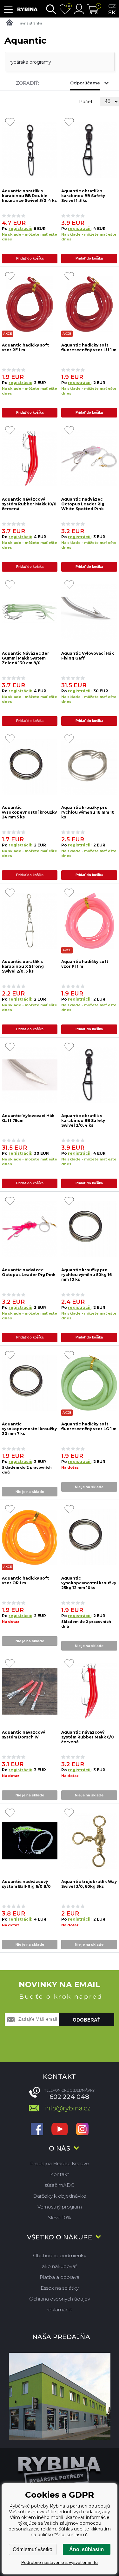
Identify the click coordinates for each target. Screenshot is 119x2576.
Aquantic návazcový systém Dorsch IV (23, 1735)
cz (112, 6)
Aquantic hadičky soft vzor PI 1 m (85, 964)
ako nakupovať (60, 2266)
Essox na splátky (60, 2288)
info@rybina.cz (67, 2108)
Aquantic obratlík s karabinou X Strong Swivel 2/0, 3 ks (23, 966)
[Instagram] (82, 2130)
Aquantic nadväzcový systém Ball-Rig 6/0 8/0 (26, 1884)
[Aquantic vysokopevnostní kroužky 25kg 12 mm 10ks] (89, 1537)
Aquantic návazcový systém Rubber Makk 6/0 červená (88, 1737)
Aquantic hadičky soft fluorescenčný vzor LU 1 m (89, 347)
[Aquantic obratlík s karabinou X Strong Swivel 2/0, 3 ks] (30, 921)
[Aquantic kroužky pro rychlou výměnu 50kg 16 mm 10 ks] (89, 1229)
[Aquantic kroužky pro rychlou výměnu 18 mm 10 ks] (89, 767)
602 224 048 (69, 2097)
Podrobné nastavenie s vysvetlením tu (60, 2562)
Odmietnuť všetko (33, 2549)
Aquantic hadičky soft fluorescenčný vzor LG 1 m (89, 1426)
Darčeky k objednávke (60, 2196)
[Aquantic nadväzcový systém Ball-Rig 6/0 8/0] (30, 1841)
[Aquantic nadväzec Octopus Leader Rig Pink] (30, 1229)
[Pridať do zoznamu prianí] (10, 123)
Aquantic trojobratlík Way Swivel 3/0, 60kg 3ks (89, 1884)
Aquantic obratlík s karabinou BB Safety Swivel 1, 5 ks (83, 195)
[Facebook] (37, 2130)
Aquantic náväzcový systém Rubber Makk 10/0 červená (29, 504)
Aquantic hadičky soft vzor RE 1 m (25, 347)
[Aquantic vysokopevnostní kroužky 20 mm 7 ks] (30, 1383)
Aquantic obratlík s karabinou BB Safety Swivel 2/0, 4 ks (83, 1120)
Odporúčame (85, 83)
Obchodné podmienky (60, 2255)
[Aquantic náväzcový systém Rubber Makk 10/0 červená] (30, 458)
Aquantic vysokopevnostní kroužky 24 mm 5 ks (29, 812)
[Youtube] (60, 2130)
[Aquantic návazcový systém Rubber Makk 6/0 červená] (89, 1691)
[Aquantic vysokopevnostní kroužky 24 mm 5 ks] (30, 767)
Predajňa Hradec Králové (60, 2163)
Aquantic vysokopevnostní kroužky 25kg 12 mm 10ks (89, 1583)
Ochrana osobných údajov (60, 2299)
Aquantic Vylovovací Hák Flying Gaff (88, 656)
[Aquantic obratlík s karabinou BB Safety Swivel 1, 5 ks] (89, 150)
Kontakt (60, 2174)
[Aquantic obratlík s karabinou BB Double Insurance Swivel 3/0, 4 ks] (30, 150)
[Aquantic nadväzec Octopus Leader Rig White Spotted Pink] (89, 458)
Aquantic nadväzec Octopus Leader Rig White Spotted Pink (83, 504)
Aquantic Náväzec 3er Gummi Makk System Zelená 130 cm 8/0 (26, 658)
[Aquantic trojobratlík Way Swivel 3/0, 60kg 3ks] (89, 1841)
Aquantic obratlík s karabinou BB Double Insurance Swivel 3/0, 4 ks (29, 195)
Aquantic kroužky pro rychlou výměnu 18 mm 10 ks (88, 812)
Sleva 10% (60, 2218)
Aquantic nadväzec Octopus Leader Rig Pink (29, 1272)
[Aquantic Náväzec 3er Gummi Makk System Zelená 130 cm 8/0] (30, 613)
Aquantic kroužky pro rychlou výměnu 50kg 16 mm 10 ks (86, 1274)
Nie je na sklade (30, 1492)
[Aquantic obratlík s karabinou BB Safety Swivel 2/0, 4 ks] (89, 1075)
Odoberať (86, 2020)
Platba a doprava (60, 2277)
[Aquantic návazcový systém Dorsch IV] (30, 1691)
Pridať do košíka (30, 258)
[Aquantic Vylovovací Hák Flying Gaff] (89, 613)
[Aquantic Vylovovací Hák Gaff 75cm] (30, 1075)
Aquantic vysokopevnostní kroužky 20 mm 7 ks (29, 1428)
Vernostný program (60, 2207)
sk (112, 12)
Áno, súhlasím (86, 2549)
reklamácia (60, 2310)
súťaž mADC (60, 2185)
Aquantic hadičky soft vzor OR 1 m (25, 1581)
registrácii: (20, 228)
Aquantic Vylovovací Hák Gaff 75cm (28, 1118)
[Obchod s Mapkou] (60, 2397)
